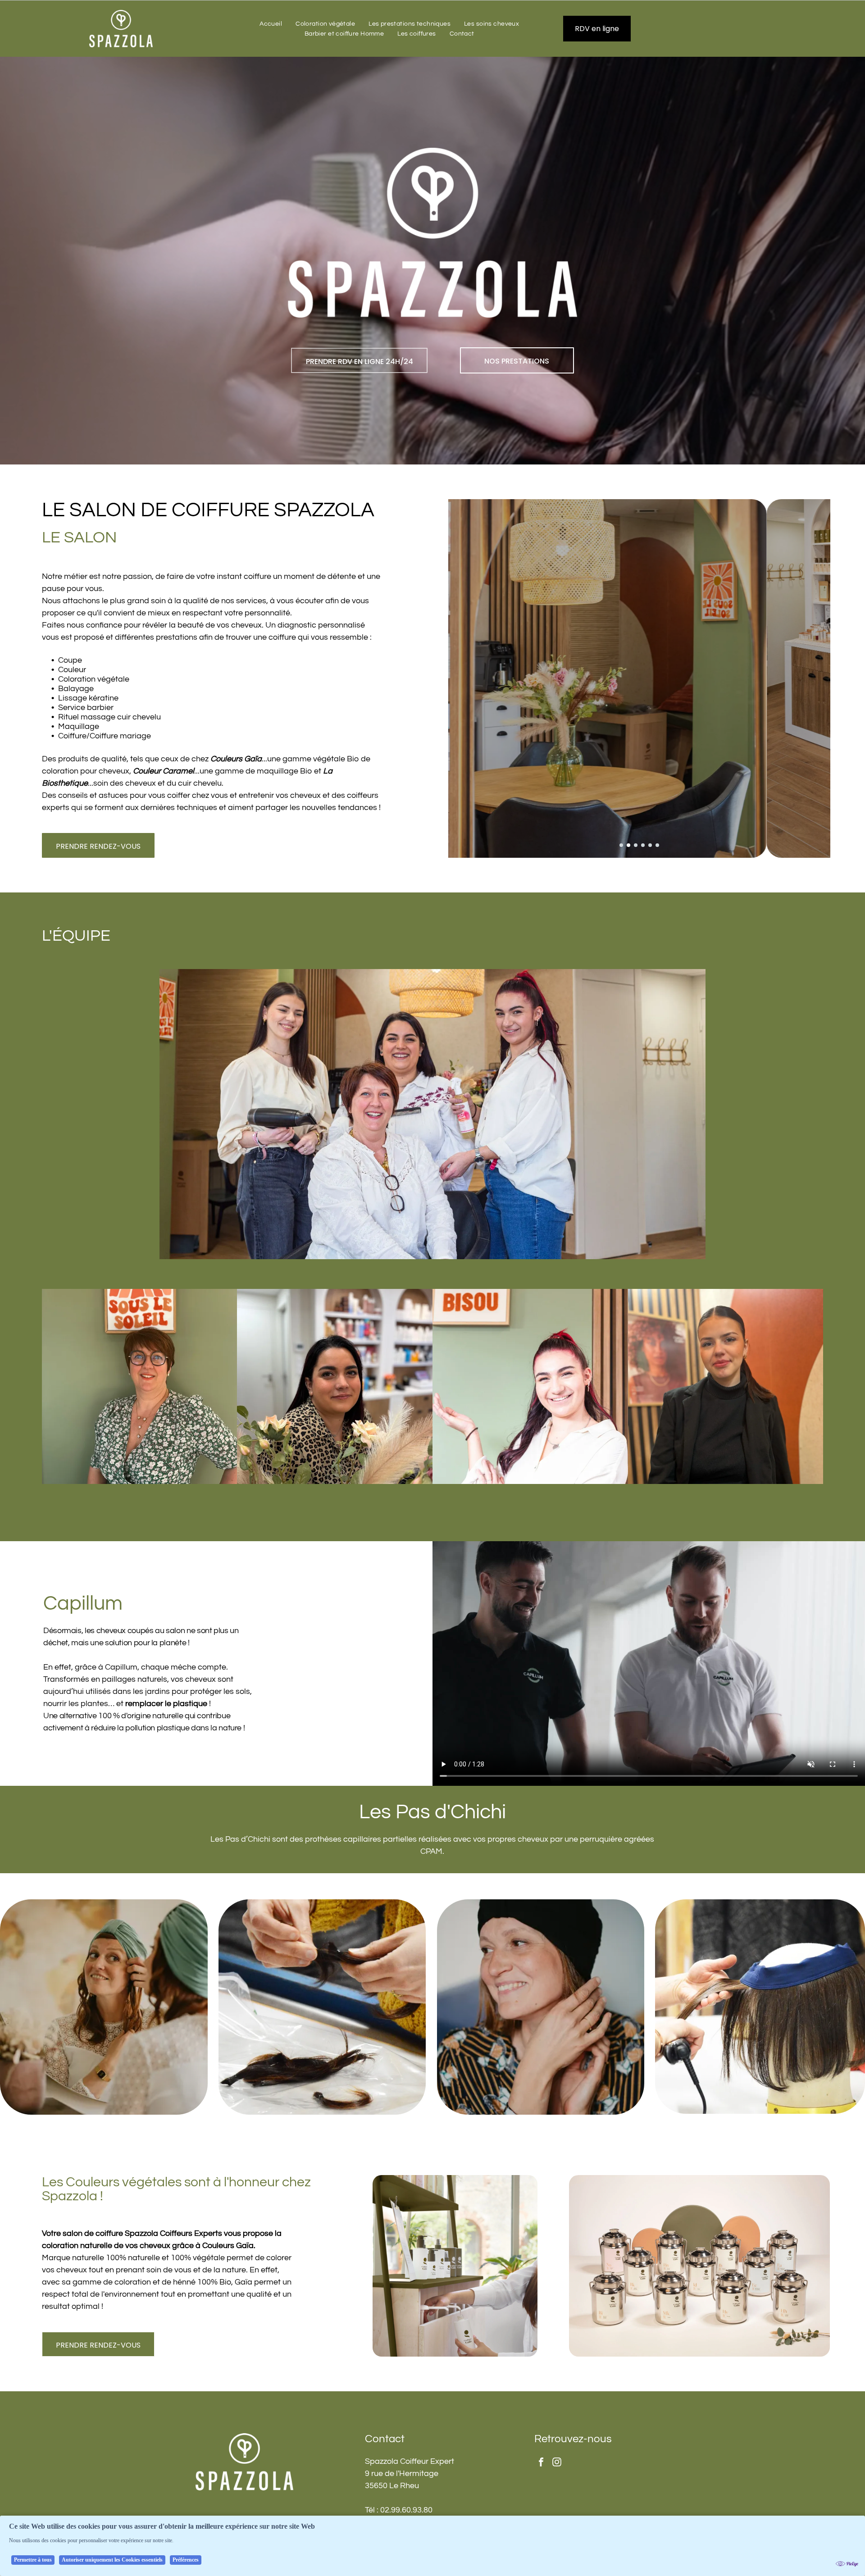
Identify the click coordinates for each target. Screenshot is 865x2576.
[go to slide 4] (643, 845)
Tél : (372, 2510)
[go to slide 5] (650, 845)
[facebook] (657, 29)
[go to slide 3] (636, 845)
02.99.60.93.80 (406, 2510)
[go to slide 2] (628, 845)
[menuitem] (271, 24)
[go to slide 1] (621, 845)
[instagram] (673, 29)
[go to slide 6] (657, 845)
